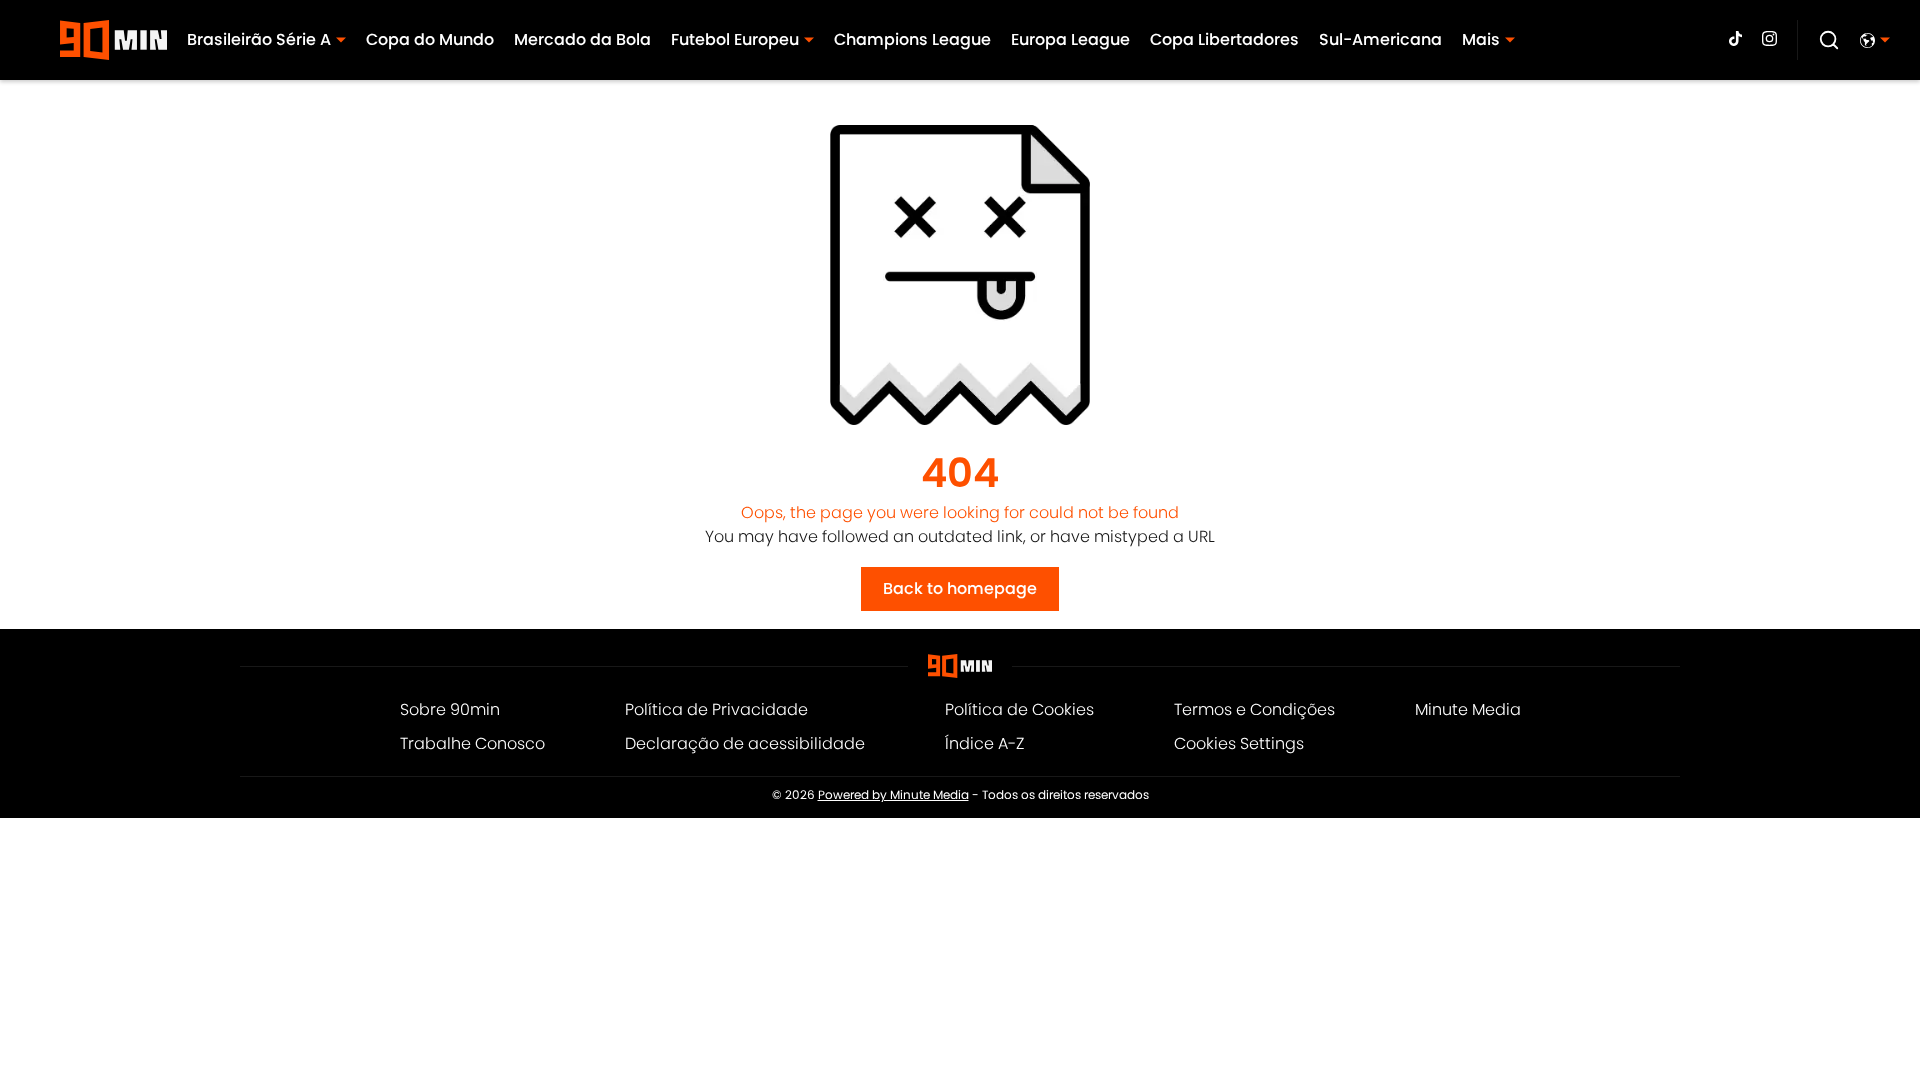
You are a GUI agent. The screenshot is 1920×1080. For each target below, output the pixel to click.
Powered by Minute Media (893, 795)
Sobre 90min (450, 709)
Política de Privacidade (716, 709)
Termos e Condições (1254, 709)
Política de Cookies (1019, 709)
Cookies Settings (1239, 743)
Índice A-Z (984, 743)
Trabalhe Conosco (472, 743)
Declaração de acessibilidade (745, 743)
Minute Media (1468, 709)
